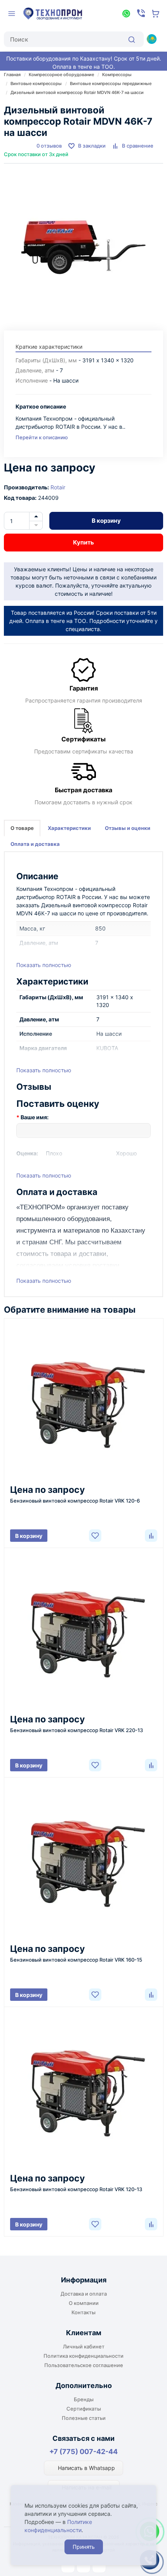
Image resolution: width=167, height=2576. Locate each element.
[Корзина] (156, 14)
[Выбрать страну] (151, 39)
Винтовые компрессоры (36, 83)
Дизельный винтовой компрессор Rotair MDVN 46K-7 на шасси (77, 92)
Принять (84, 2547)
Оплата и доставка (35, 844)
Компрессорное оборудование (61, 75)
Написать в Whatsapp (86, 2468)
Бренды (84, 2399)
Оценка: (27, 1153)
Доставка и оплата (84, 2294)
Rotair (58, 487)
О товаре (22, 828)
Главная (12, 75)
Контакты (83, 2312)
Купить (83, 542)
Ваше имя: (35, 1117)
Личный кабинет (84, 2346)
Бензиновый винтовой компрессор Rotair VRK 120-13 (76, 2189)
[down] (36, 525)
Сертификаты (84, 2409)
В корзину (106, 521)
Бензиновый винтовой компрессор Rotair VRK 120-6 (75, 1501)
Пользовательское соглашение (84, 2365)
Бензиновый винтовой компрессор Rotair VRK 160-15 (76, 1960)
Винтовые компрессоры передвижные (111, 83)
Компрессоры (117, 75)
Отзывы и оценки (128, 828)
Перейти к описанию (42, 437)
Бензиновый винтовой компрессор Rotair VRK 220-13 (77, 1730)
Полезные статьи (84, 2418)
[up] (36, 517)
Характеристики (69, 828)
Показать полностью (44, 965)
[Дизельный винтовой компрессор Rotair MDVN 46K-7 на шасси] (83, 243)
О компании (84, 2303)
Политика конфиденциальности (83, 2356)
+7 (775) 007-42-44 (83, 2452)
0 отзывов (49, 146)
